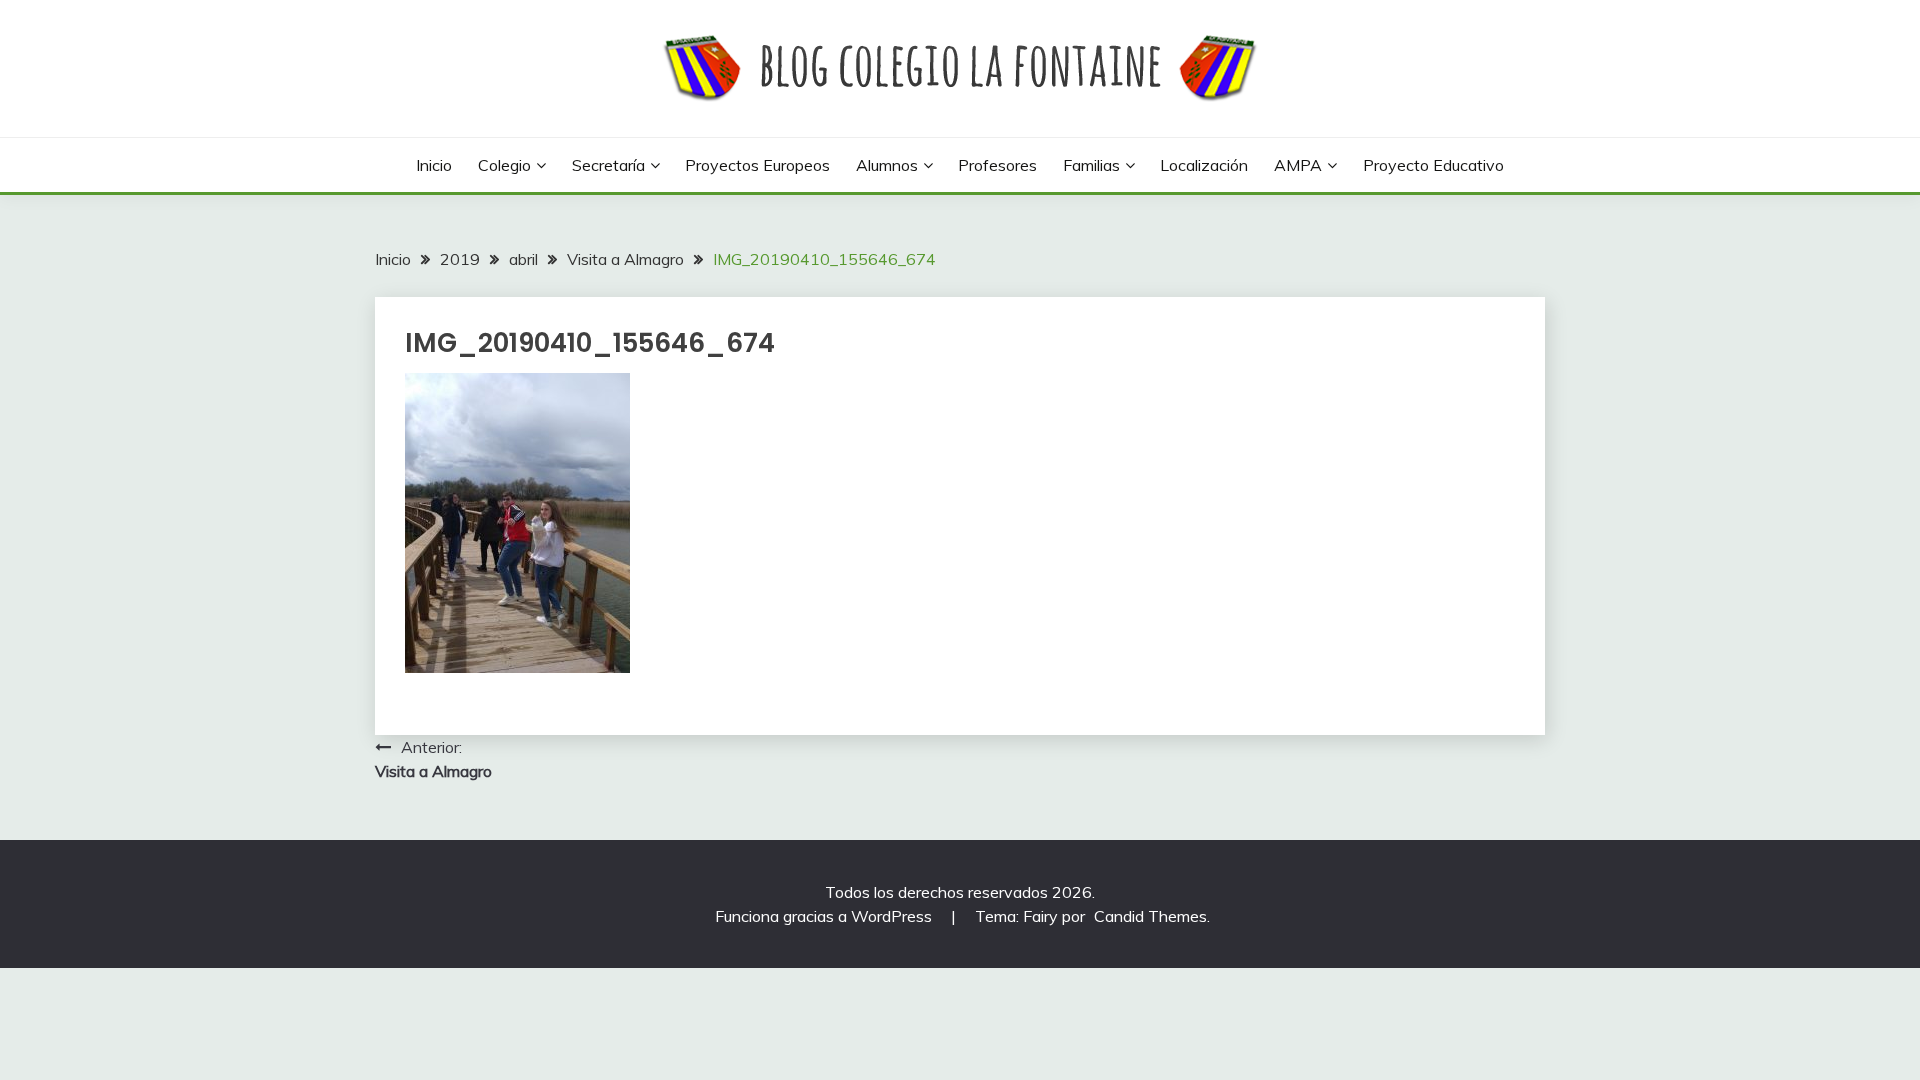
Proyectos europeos (757, 165)
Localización (1204, 165)
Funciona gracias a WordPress (825, 916)
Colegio (504, 165)
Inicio (434, 165)
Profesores (997, 165)
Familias (1091, 165)
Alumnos (887, 165)
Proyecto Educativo (1433, 165)
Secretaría (608, 165)
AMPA (1298, 165)
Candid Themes (1150, 916)
